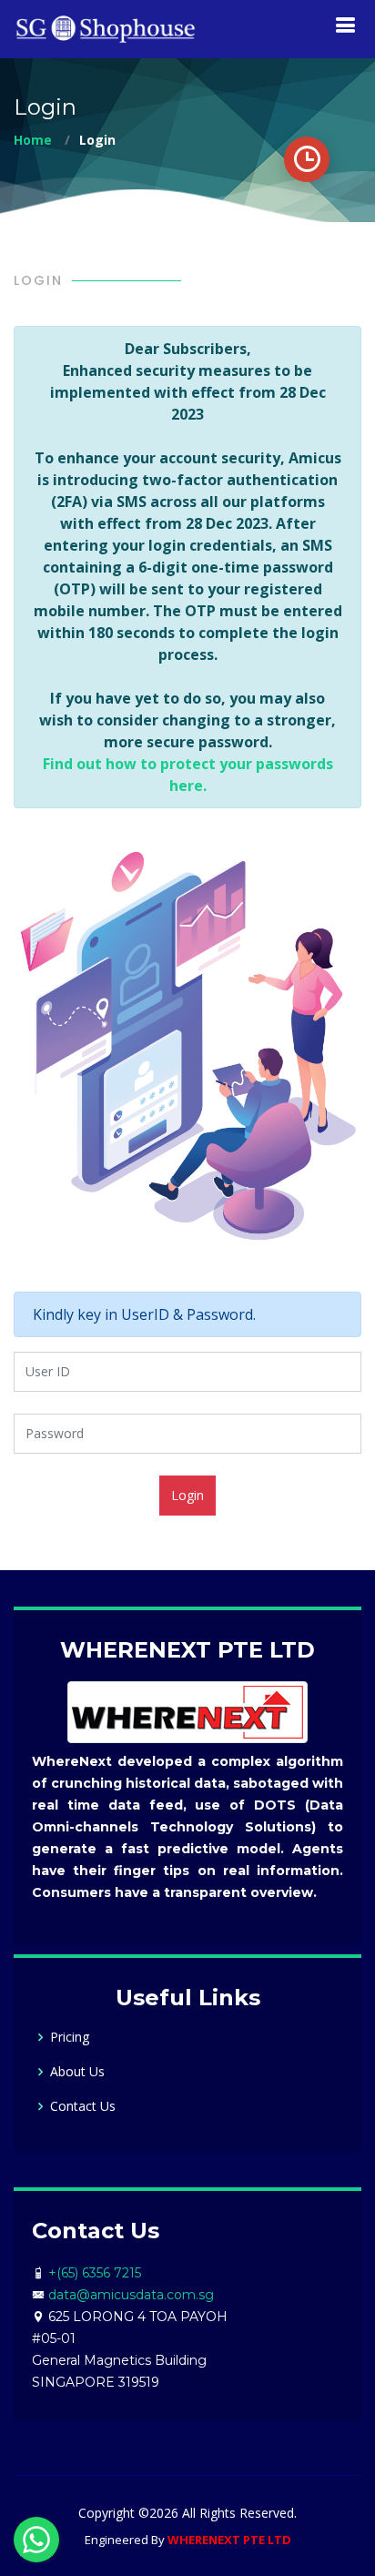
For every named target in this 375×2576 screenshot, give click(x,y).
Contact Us (83, 2106)
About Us (77, 2072)
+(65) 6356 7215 (95, 2273)
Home (33, 140)
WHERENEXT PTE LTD (229, 2540)
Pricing (70, 2037)
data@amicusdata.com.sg (131, 2295)
